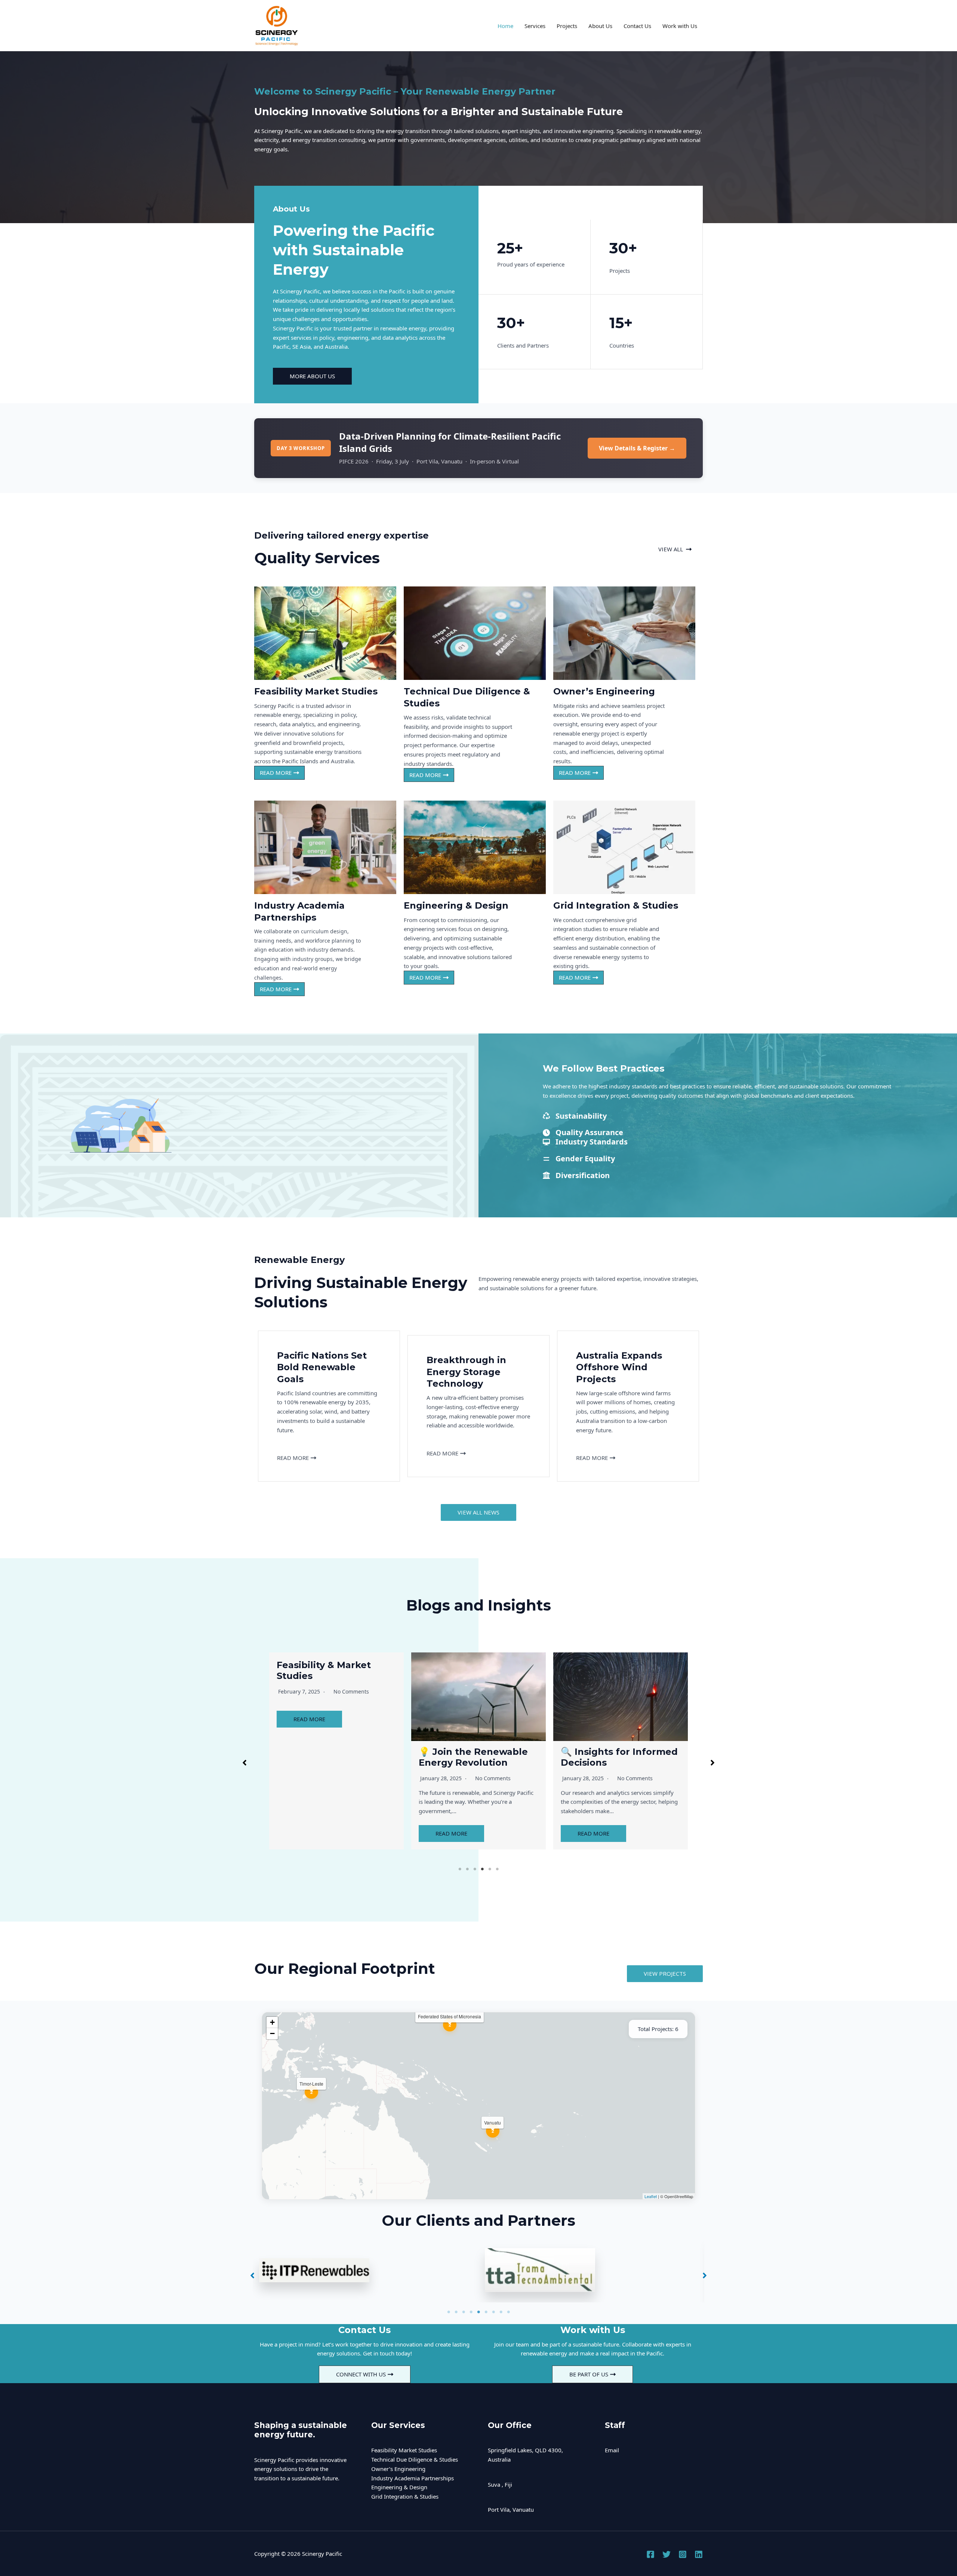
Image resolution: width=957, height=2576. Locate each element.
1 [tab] (460, 1869)
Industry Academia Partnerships (413, 2478)
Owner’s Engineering (398, 2469)
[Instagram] (683, 2554)
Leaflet (651, 2196)
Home (505, 26)
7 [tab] (493, 2312)
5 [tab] (490, 1869)
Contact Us (637, 26)
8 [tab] (501, 2312)
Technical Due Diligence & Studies (415, 2459)
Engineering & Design (399, 2487)
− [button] (272, 2033)
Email (612, 2450)
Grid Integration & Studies (405, 2496)
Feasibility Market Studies (404, 2450)
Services (535, 26)
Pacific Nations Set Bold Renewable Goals (618, 1670)
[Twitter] (667, 2554)
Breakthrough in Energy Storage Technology (477, 1670)
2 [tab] (467, 1869)
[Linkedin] (699, 2554)
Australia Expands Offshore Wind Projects (333, 1670)
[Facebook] (650, 2554)
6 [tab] (497, 1869)
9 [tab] (508, 2312)
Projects (567, 26)
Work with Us (680, 26)
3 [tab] (475, 1869)
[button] (675, 549)
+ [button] (272, 2022)
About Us (600, 26)
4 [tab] (482, 1869)
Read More (309, 1747)
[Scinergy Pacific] (277, 25)
